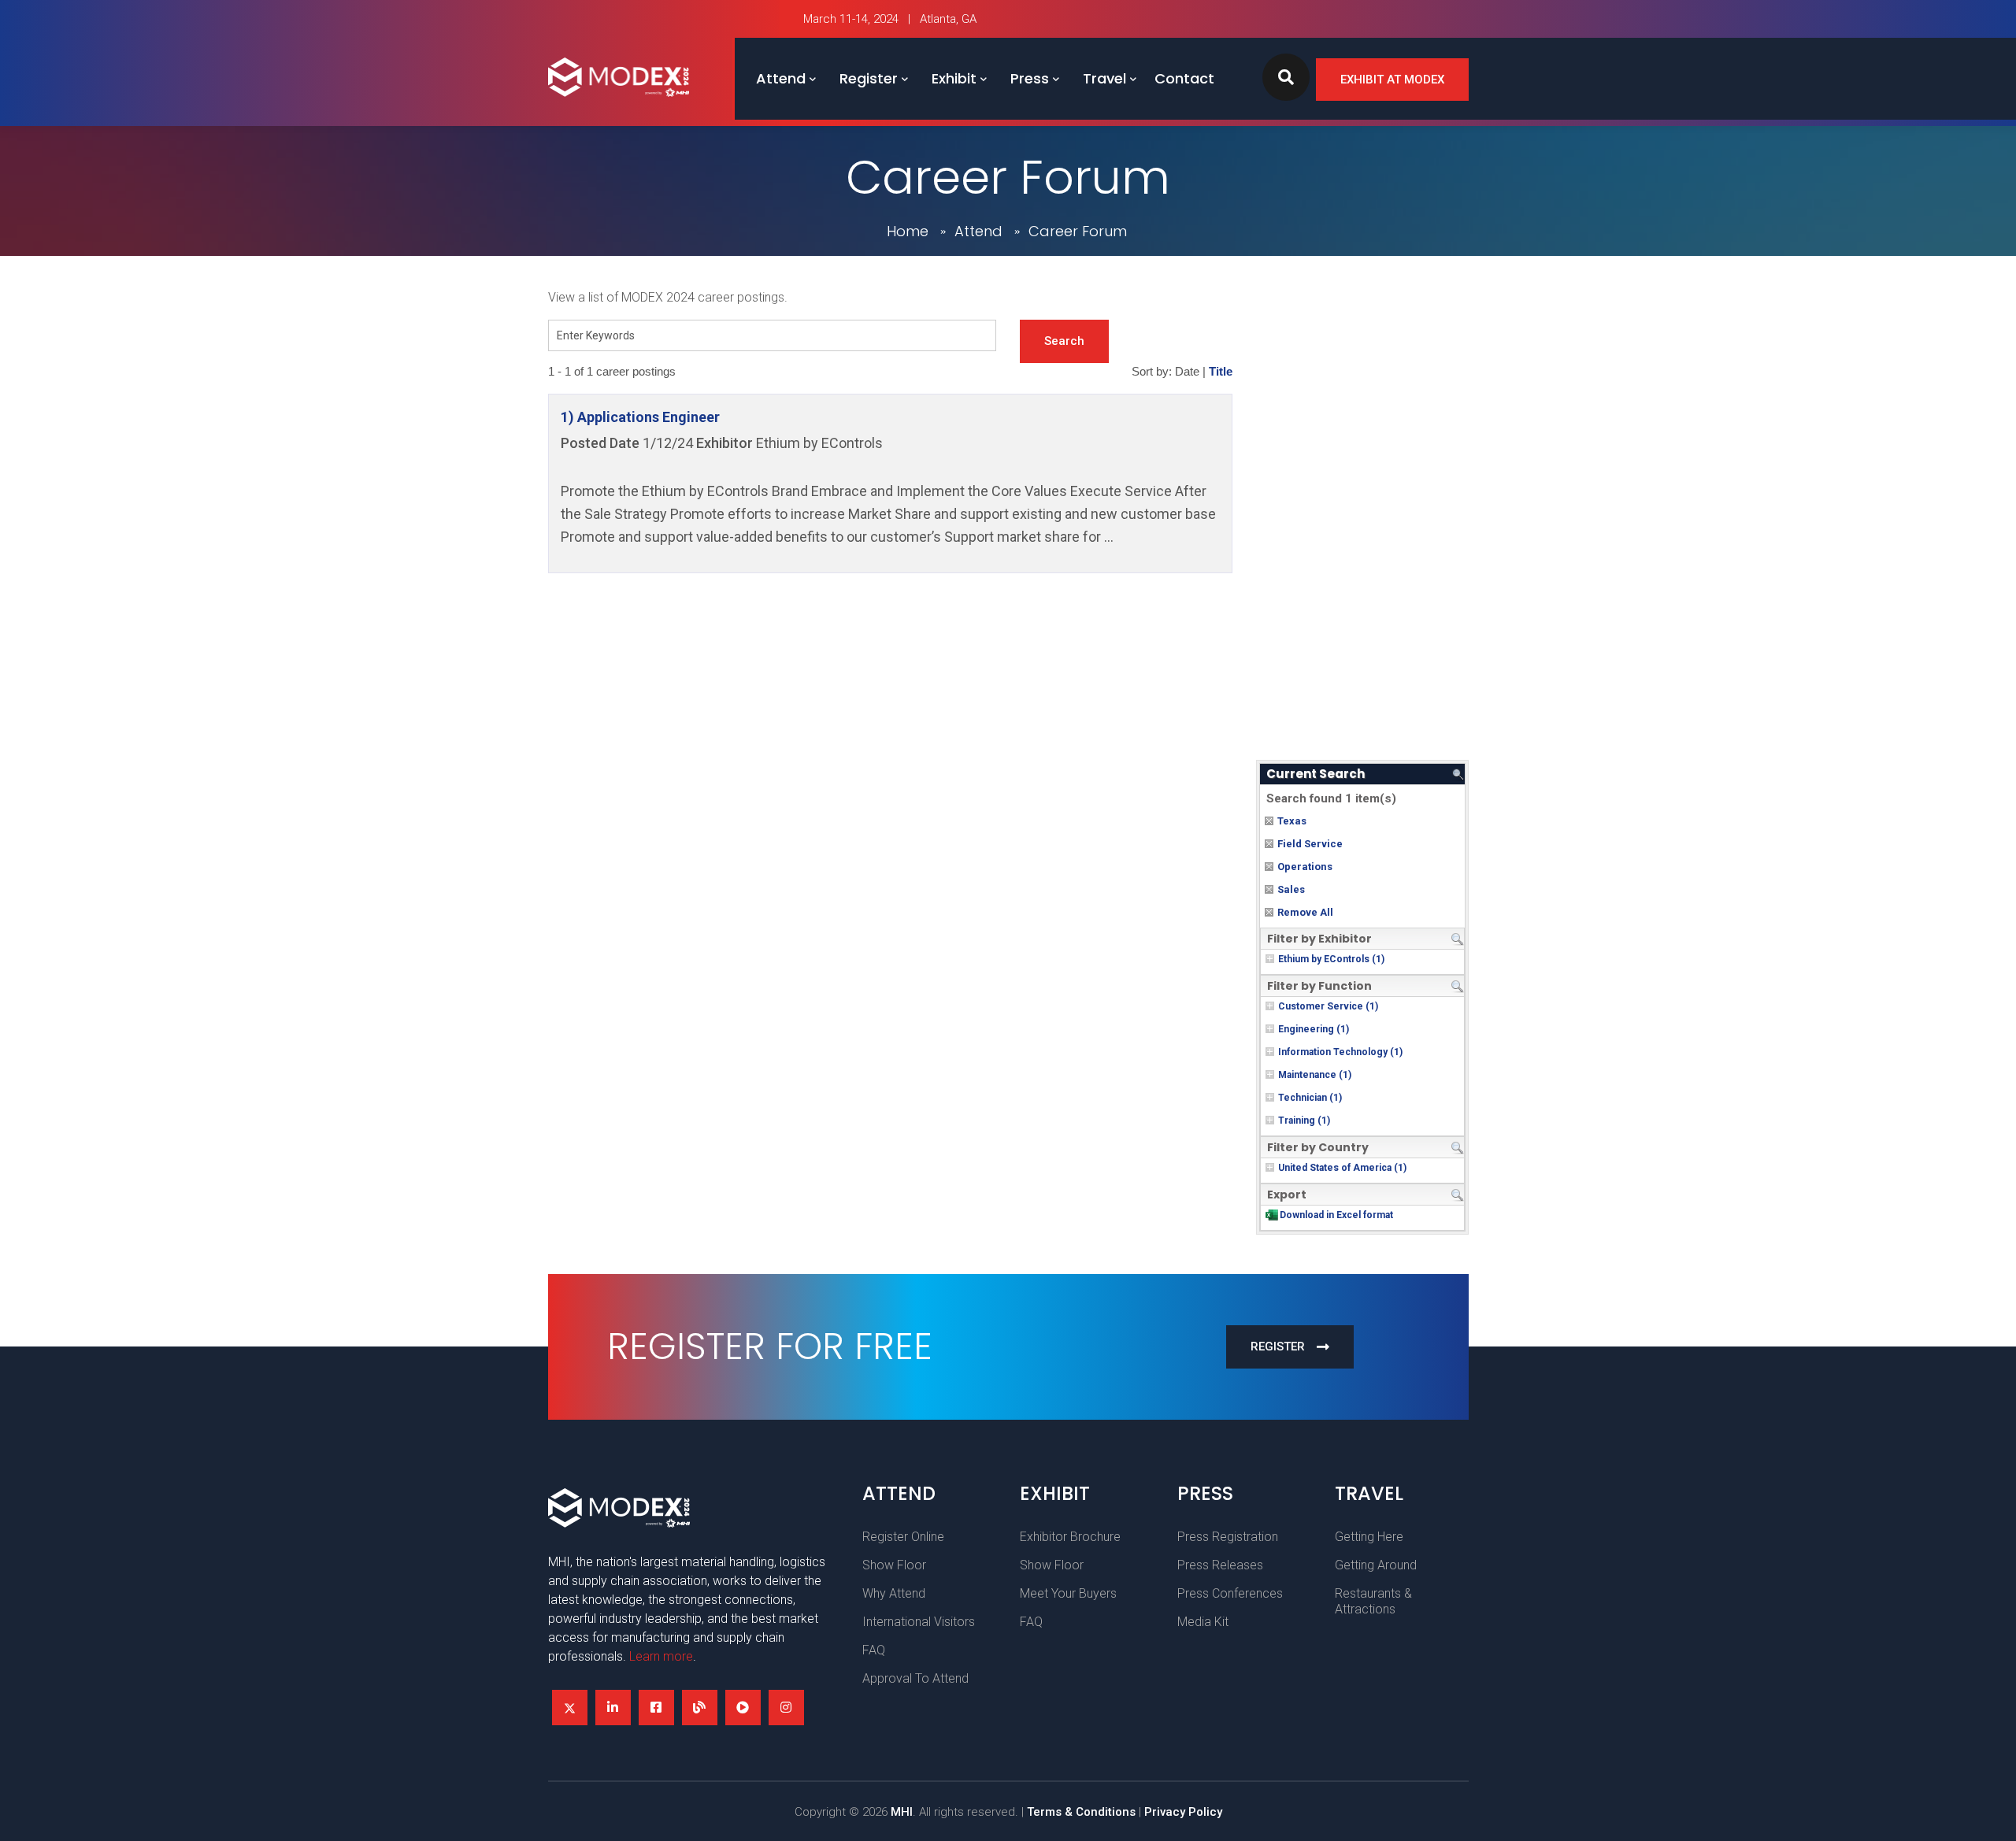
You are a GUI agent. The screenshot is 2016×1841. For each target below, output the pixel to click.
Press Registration (1228, 1537)
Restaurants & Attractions (1373, 1601)
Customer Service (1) (1328, 1006)
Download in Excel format (1336, 1215)
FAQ (874, 1650)
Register (869, 78)
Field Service (1310, 844)
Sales (1291, 889)
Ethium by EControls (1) (1331, 959)
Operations (1305, 867)
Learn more (661, 1656)
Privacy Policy (1183, 1812)
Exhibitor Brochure (1070, 1537)
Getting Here (1369, 1537)
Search (1064, 341)
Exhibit (954, 78)
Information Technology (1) (1340, 1052)
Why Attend (894, 1593)
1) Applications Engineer (640, 417)
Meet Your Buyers (1068, 1593)
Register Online (903, 1537)
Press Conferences (1230, 1593)
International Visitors (919, 1622)
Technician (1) (1310, 1098)
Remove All (1305, 912)
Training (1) (1304, 1121)
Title (1221, 372)
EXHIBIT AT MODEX (1392, 80)
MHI (902, 1812)
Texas (1292, 821)
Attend (781, 78)
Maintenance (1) (1315, 1075)
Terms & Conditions (1081, 1812)
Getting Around (1376, 1565)
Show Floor (894, 1565)
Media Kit (1203, 1622)
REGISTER (1278, 1346)
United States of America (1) (1342, 1168)
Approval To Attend (915, 1678)
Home (908, 231)
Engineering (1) (1314, 1029)
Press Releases (1220, 1565)
